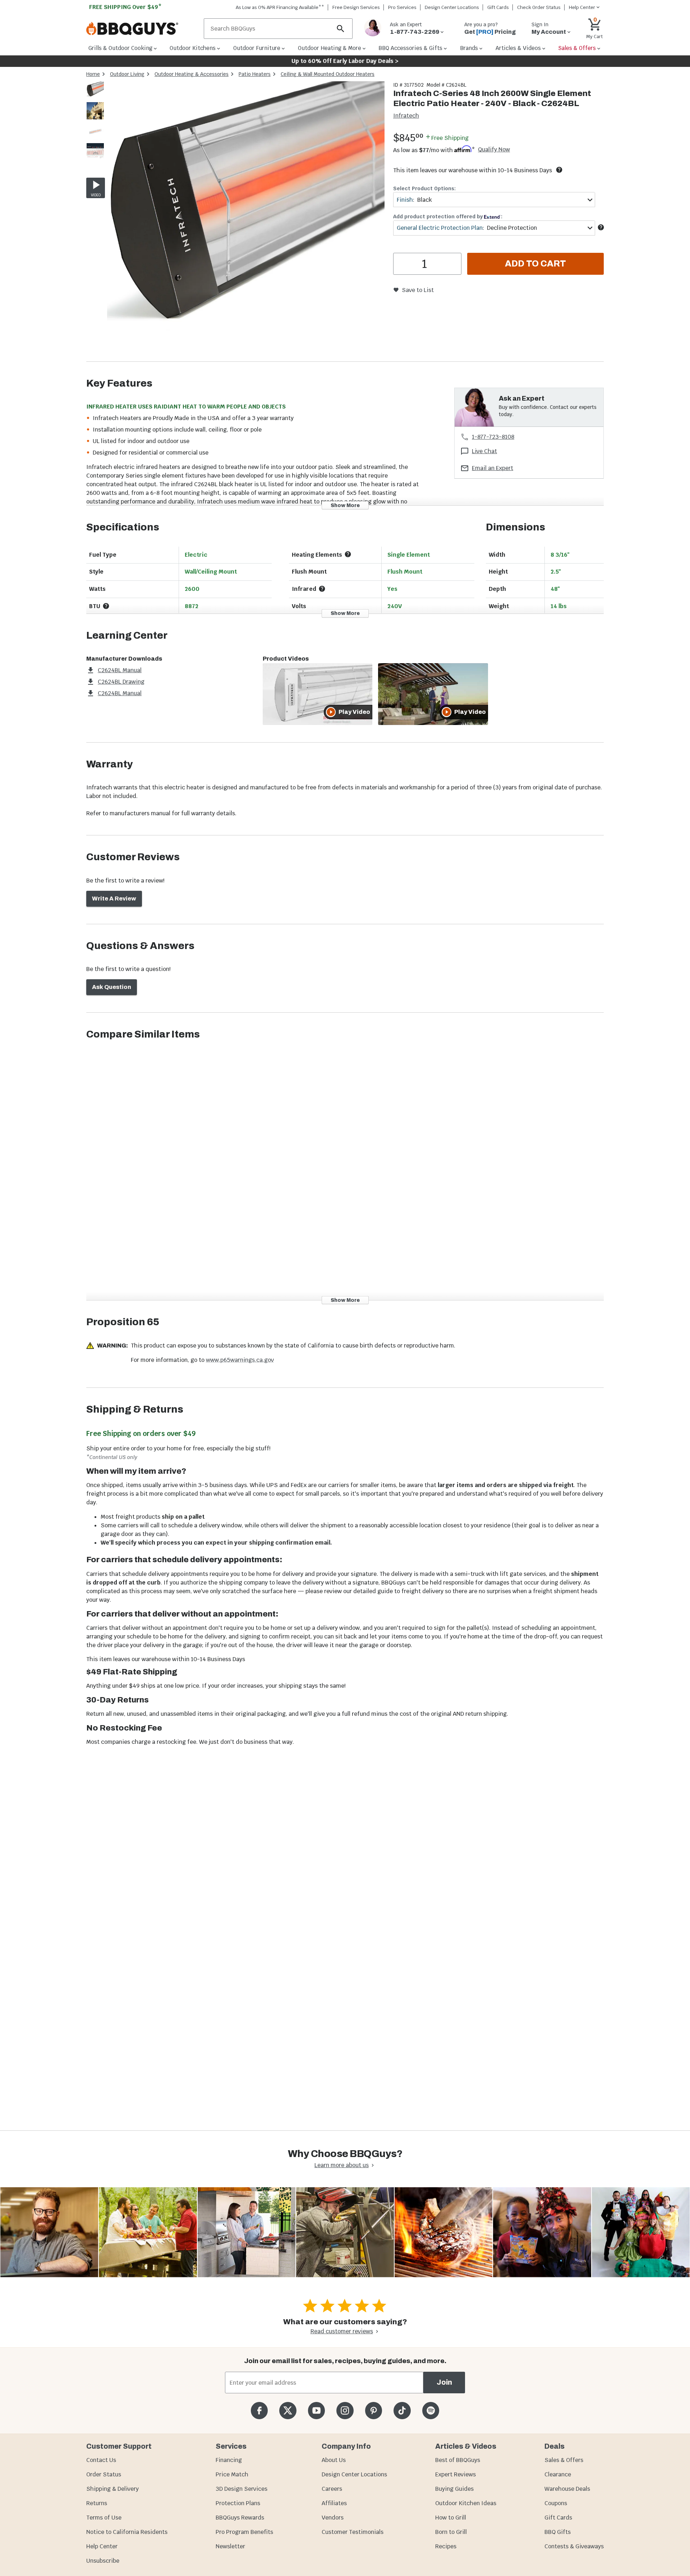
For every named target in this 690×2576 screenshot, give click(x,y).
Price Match (232, 2474)
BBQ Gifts (558, 2532)
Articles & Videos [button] (518, 48)
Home (93, 74)
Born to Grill (451, 2532)
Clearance (558, 2474)
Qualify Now (494, 150)
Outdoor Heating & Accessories (192, 74)
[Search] (341, 29)
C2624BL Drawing (121, 682)
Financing (229, 2460)
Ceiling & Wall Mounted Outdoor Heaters (328, 74)
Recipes (446, 2546)
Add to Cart (535, 264)
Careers (332, 2489)
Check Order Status (539, 7)
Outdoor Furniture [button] (257, 48)
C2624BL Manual (120, 670)
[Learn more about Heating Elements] (348, 554)
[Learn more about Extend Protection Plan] (601, 227)
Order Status (104, 2474)
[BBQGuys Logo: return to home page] (142, 29)
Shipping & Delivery (112, 2489)
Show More (345, 505)
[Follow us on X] (288, 2410)
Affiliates (334, 2503)
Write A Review (114, 899)
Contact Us (101, 2460)
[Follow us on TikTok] (402, 2410)
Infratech (406, 116)
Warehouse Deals (567, 2489)
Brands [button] (469, 48)
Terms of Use (104, 2518)
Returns (97, 2503)
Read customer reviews (342, 2331)
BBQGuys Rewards (240, 2518)
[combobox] (494, 200)
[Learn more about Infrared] (322, 589)
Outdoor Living (127, 74)
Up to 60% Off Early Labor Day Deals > (345, 61)
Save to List (418, 290)
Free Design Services (356, 7)
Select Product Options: (424, 188)
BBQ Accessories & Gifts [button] (410, 48)
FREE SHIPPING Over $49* (125, 7)
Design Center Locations (452, 7)
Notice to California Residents (127, 2532)
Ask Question (112, 987)
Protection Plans (238, 2503)
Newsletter (230, 2546)
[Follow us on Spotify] (431, 2410)
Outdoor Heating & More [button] (330, 48)
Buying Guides (454, 2489)
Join (444, 2382)
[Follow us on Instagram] (345, 2410)
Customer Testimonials (353, 2532)
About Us (334, 2460)
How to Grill (451, 2518)
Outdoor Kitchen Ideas (466, 2503)
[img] (246, 221)
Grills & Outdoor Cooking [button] (120, 48)
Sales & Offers (564, 2460)
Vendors (333, 2518)
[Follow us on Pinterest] (374, 2410)
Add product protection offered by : (448, 216)
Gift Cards (498, 7)
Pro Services (402, 7)
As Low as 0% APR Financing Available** (280, 7)
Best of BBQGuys (458, 2460)
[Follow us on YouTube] (316, 2410)
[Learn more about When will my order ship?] (559, 170)
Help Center (102, 2546)
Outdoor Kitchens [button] (193, 48)
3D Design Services (241, 2489)
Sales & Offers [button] (577, 48)
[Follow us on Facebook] (259, 2410)
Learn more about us (342, 2165)
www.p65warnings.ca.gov (240, 1360)
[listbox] (96, 122)
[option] (95, 97)
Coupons (556, 2503)
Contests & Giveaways (574, 2546)
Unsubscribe (103, 2561)
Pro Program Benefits (244, 2532)
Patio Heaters (255, 74)
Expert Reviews (456, 2474)
